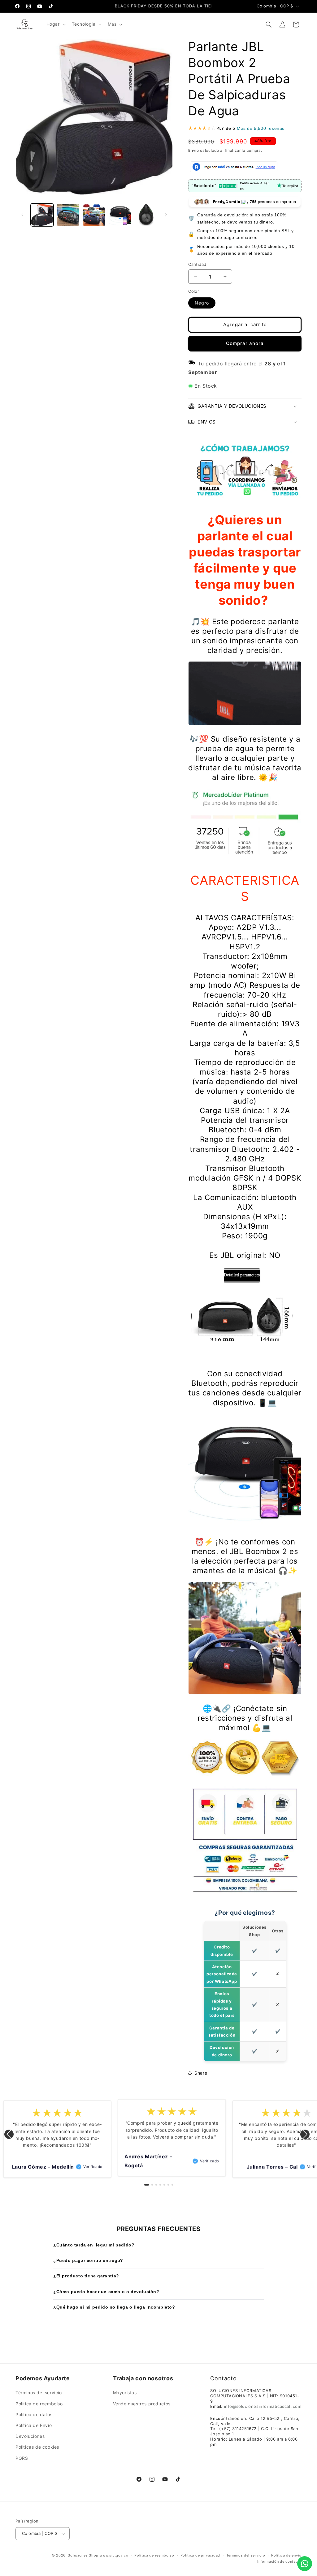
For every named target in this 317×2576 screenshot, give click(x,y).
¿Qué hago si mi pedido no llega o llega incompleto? (114, 2307)
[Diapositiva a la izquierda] (22, 215)
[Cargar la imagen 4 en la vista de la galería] (120, 215)
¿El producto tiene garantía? (86, 2276)
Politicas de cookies (37, 2447)
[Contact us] (305, 2564)
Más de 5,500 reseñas (261, 128)
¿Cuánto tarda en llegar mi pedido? (94, 2245)
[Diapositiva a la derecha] (166, 215)
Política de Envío (34, 2425)
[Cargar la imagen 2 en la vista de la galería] (68, 215)
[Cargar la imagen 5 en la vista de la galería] (146, 215)
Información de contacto (279, 2561)
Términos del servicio (39, 2393)
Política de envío (286, 2555)
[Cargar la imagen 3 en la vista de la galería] (94, 215)
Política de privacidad (200, 2555)
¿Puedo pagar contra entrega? (88, 2260)
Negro (202, 303)
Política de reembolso (39, 2404)
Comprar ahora (245, 343)
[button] (55, 24)
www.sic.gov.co (114, 2555)
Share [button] (201, 2073)
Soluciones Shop (83, 2555)
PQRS (22, 2458)
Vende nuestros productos (142, 2404)
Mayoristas (125, 2393)
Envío (194, 150)
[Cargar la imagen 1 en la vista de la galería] (42, 215)
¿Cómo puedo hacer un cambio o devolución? (106, 2292)
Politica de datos (34, 2414)
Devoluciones (30, 2436)
